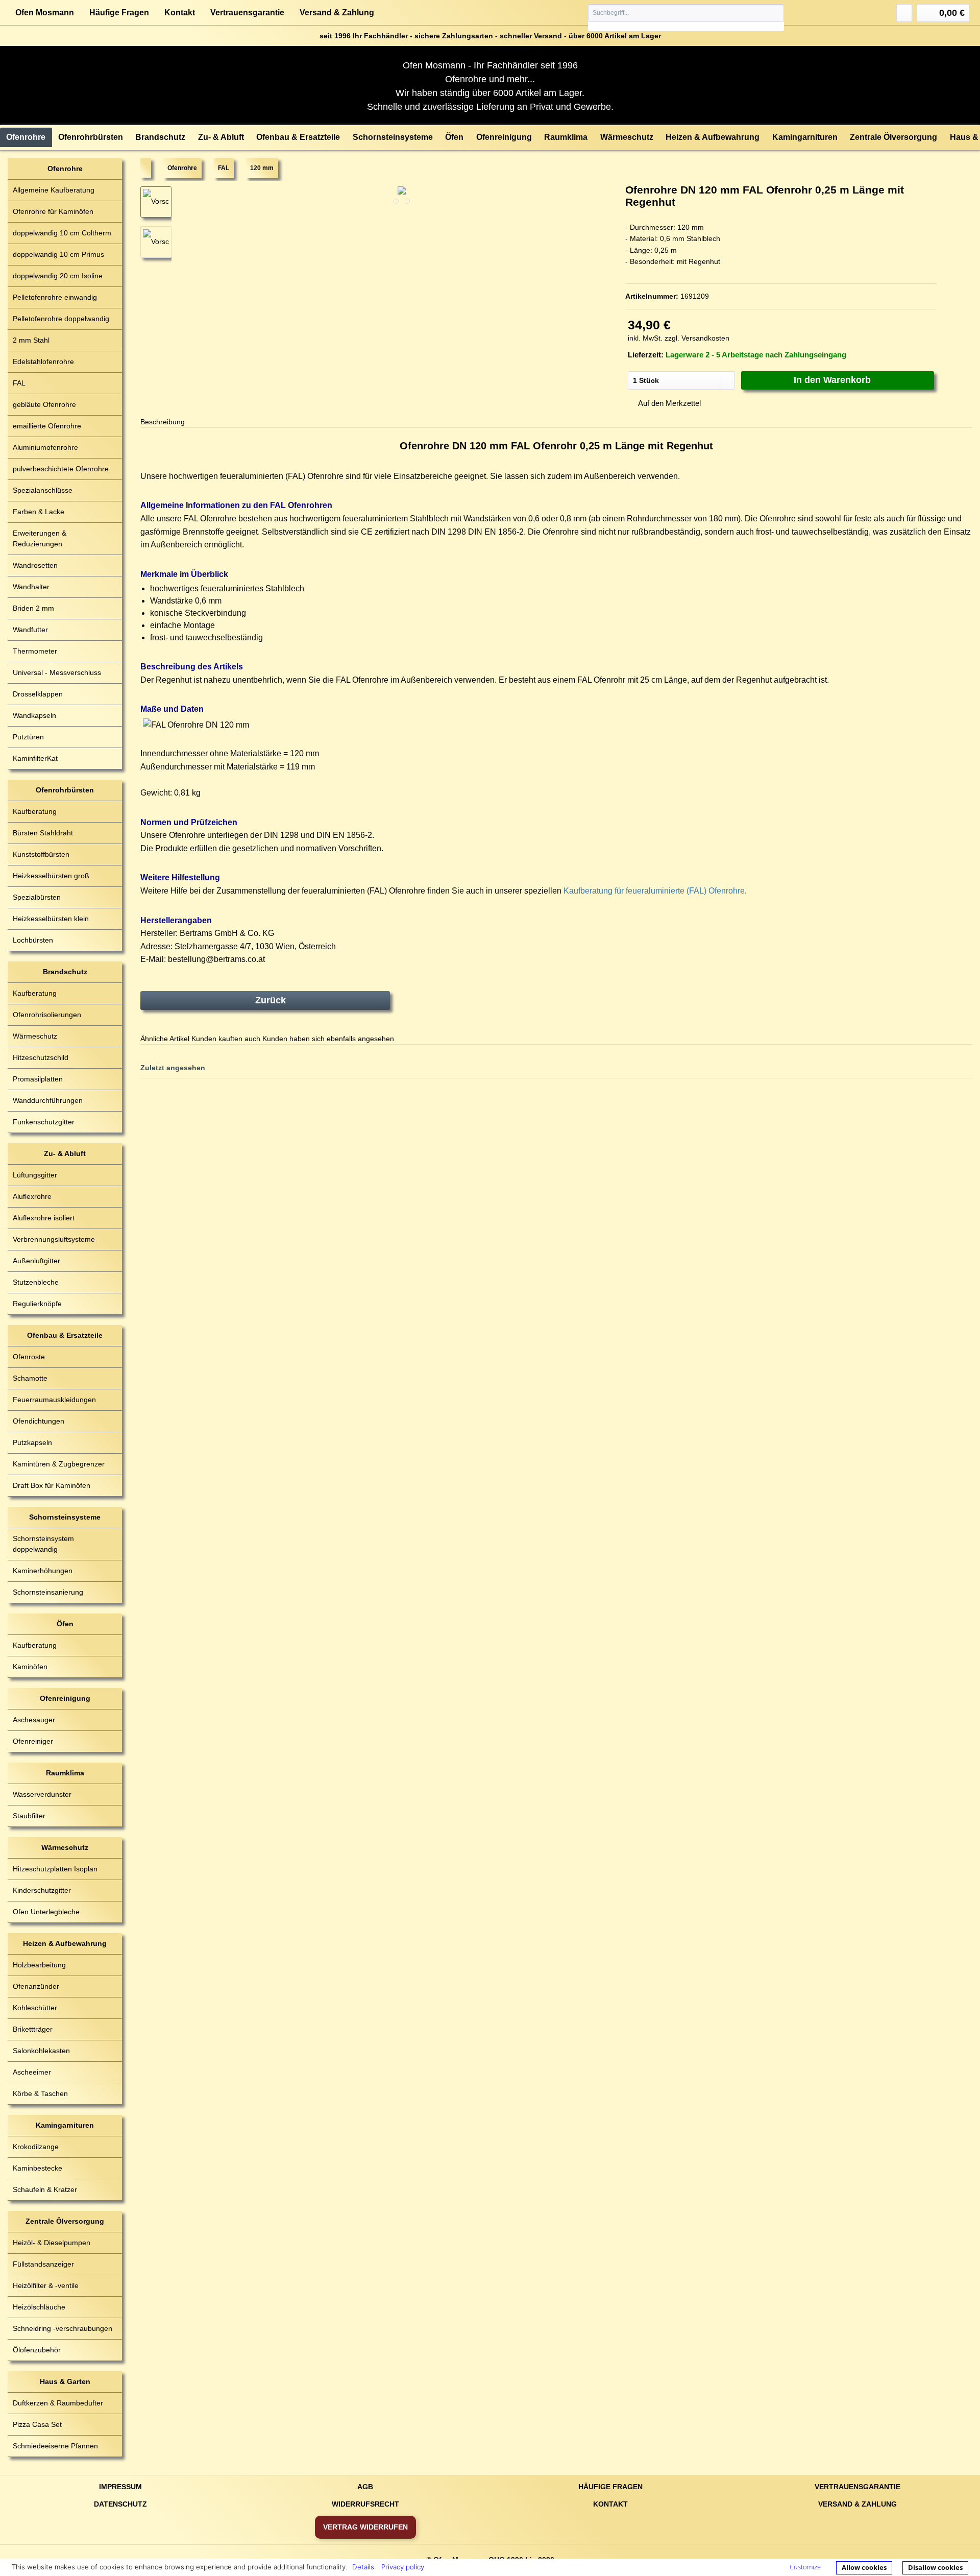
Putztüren (28, 737)
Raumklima (65, 1773)
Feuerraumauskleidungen (54, 1400)
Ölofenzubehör (37, 2350)
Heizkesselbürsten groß (51, 876)
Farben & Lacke (39, 512)
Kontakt (180, 13)
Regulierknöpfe (37, 1304)
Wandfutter (30, 630)
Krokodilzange (36, 2147)
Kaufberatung (35, 811)
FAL (19, 383)
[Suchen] (776, 13)
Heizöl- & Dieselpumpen (52, 2243)
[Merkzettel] (904, 13)
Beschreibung (163, 422)
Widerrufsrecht (365, 2504)
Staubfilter (29, 1816)
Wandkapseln (34, 715)
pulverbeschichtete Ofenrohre (61, 469)
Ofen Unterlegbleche (46, 1912)
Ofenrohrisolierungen (47, 1015)
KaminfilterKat (35, 758)
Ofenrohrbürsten (65, 790)
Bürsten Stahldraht (43, 833)
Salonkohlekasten (41, 2051)
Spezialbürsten (37, 897)
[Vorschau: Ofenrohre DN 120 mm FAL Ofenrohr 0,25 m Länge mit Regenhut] (156, 242)
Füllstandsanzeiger (43, 2264)
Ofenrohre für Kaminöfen (53, 211)
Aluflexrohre (32, 1196)
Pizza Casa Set (37, 2424)
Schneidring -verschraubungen (63, 2328)
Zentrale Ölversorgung (65, 2221)
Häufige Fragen (119, 13)
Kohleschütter (35, 2008)
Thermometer (35, 651)
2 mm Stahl (31, 340)
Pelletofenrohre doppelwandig (61, 319)
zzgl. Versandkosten (697, 338)
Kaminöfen (30, 1667)
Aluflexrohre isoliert (44, 1218)
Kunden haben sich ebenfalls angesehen (328, 1039)
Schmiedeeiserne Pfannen (55, 2446)
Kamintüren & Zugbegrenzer (59, 1464)
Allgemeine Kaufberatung (54, 190)
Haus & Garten (65, 2381)
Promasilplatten (38, 1079)
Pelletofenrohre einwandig (55, 297)
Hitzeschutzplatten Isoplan (55, 1869)
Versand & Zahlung (337, 13)
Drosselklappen (38, 694)
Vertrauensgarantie (247, 13)
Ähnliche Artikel (165, 1039)
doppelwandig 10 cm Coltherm (62, 233)
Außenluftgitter (36, 1261)
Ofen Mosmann (45, 13)
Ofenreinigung (65, 1698)
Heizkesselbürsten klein (51, 919)
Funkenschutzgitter (44, 1122)
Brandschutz (65, 972)
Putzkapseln (32, 1442)
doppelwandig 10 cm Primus (58, 254)
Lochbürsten (33, 940)
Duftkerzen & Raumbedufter (58, 2403)
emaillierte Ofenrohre (47, 426)
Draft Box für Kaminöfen (52, 1485)
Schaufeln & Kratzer (45, 2189)
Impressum (120, 2487)
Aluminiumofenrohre (45, 447)
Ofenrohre (65, 168)
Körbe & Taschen (40, 2093)
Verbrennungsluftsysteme (54, 1239)
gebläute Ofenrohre (44, 404)
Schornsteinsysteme (65, 1517)
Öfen (65, 1624)
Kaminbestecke (38, 2168)
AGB (365, 2487)
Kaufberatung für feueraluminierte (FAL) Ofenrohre (654, 891)
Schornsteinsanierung (48, 1592)
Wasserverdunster (42, 1794)
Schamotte (30, 1378)
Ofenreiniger (33, 1741)
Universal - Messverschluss (57, 672)
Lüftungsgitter (35, 1175)
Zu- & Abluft (65, 1153)
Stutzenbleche (36, 1282)
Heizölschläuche (39, 2307)
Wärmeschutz (35, 1036)
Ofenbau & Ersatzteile (65, 1335)
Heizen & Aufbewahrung (65, 1943)
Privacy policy (403, 2567)
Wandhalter (31, 587)
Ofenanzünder (36, 1986)
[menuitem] (686, 18)
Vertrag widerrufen (365, 2527)
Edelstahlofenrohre (43, 362)
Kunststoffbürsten (41, 854)
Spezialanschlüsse (43, 490)
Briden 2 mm (33, 608)
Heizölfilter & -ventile (46, 2285)
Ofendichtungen (39, 1421)
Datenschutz (120, 2504)
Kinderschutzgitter (42, 1890)
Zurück (271, 1000)
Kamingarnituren (65, 2125)
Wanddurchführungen (48, 1100)
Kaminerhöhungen (43, 1571)
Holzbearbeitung (39, 1965)
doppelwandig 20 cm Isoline (58, 276)
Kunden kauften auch (226, 1039)
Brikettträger (33, 2029)
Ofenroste (29, 1357)
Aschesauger (34, 1720)
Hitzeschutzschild (41, 1057)
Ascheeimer (32, 2072)
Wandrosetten (35, 565)
